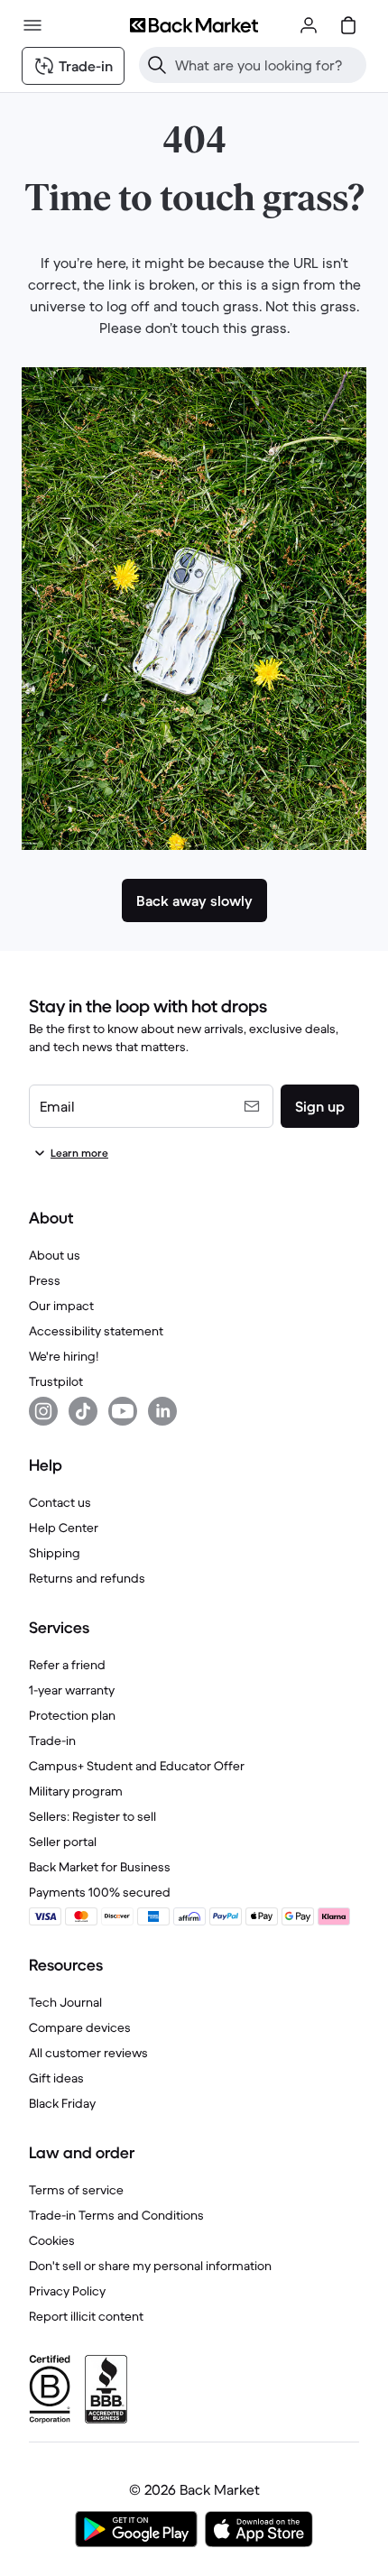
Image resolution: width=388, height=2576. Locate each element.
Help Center (64, 1528)
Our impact (61, 1306)
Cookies (52, 2240)
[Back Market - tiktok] (83, 1411)
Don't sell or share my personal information (150, 2266)
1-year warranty (72, 1690)
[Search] (157, 65)
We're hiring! (64, 1356)
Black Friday (62, 2103)
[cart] (348, 25)
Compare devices (80, 2027)
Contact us (60, 1502)
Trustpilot (56, 1381)
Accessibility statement (96, 1331)
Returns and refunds (87, 1578)
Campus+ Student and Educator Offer (137, 1766)
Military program (76, 1791)
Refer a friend (67, 1665)
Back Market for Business (100, 1867)
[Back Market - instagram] (43, 1411)
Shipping (55, 1553)
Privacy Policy (67, 2291)
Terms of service (76, 2190)
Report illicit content (86, 2316)
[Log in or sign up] (309, 25)
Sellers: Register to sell (92, 1816)
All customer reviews (88, 2053)
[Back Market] (194, 25)
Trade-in (52, 1740)
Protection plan (72, 1715)
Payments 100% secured (100, 1892)
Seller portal (63, 1842)
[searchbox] (267, 65)
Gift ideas (56, 2078)
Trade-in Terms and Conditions (116, 2215)
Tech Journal (65, 2002)
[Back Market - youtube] (123, 1411)
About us (55, 1255)
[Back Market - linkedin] (162, 1411)
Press (45, 1280)
